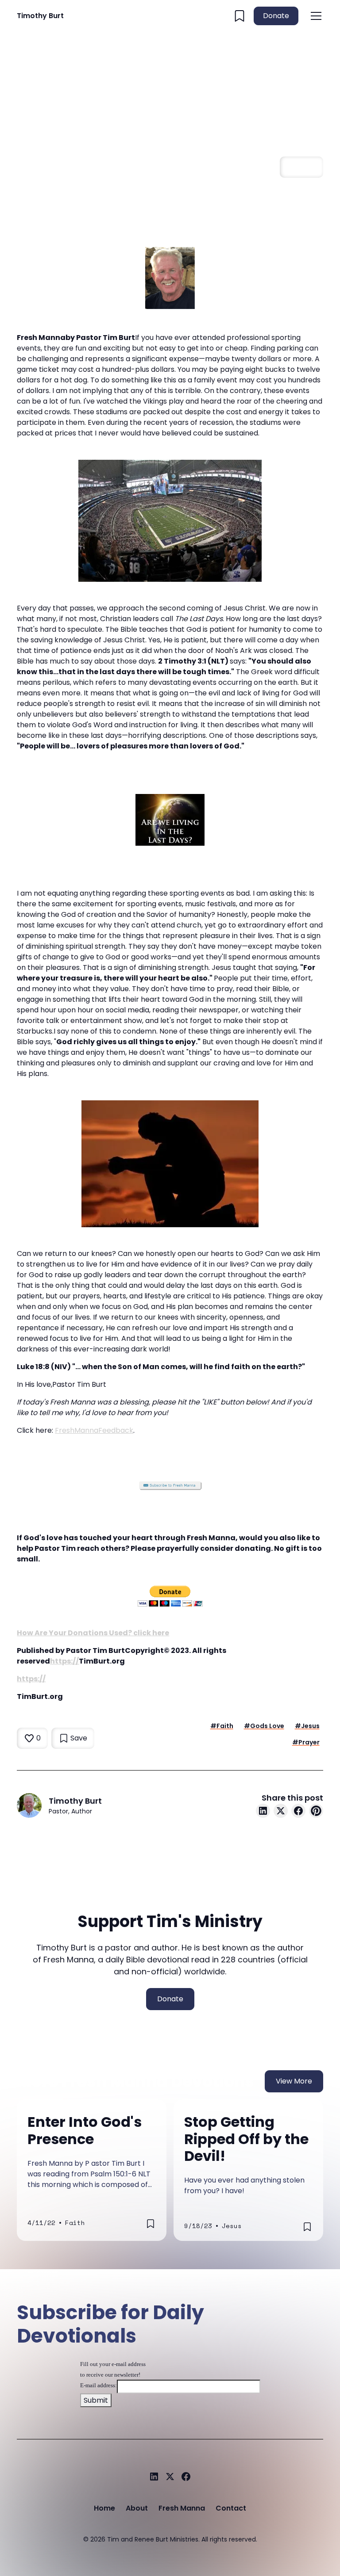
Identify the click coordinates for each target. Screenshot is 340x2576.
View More (294, 2081)
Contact (231, 2508)
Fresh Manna (182, 2508)
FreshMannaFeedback (94, 1430)
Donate (276, 16)
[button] (314, 16)
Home (104, 2508)
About (137, 2508)
